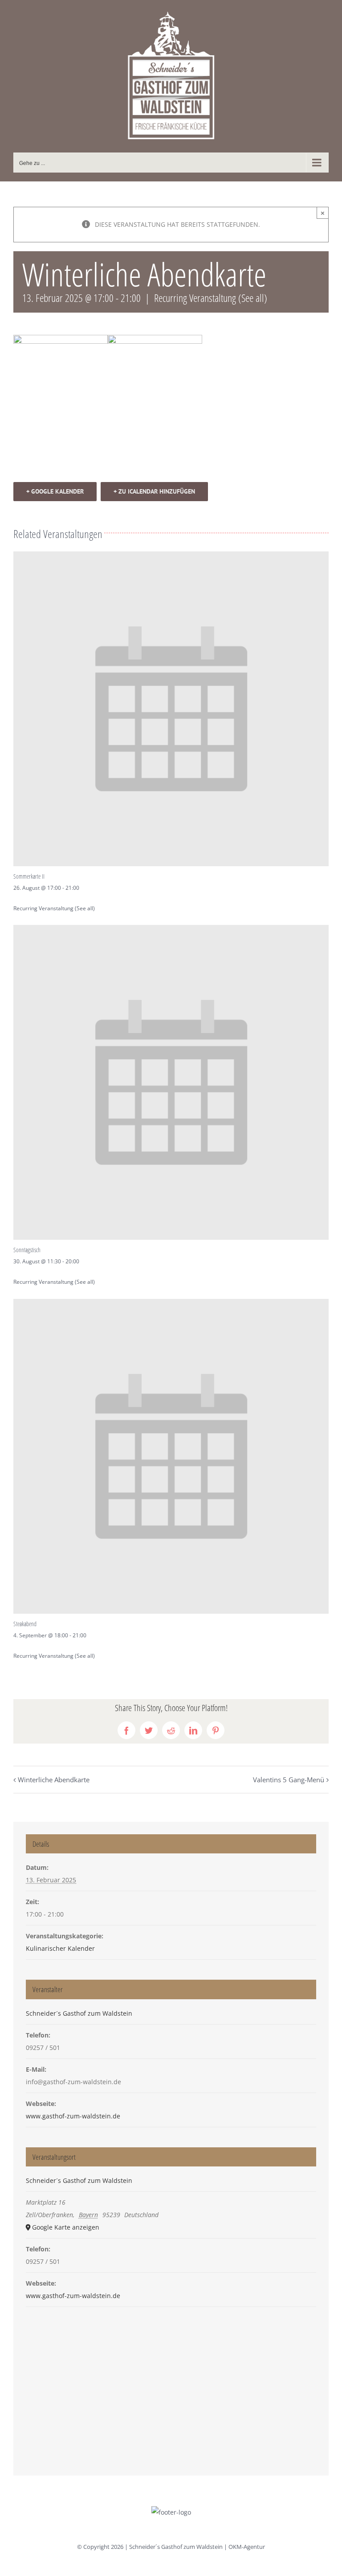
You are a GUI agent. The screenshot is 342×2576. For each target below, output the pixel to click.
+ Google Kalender (55, 491)
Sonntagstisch (27, 1250)
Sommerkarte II (29, 876)
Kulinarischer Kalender (60, 1948)
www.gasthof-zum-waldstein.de (73, 2116)
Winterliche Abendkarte (54, 1780)
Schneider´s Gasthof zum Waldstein (79, 2013)
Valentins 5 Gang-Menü (289, 1780)
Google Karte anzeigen (66, 2227)
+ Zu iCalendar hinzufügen (154, 491)
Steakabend (25, 1624)
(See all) (253, 298)
